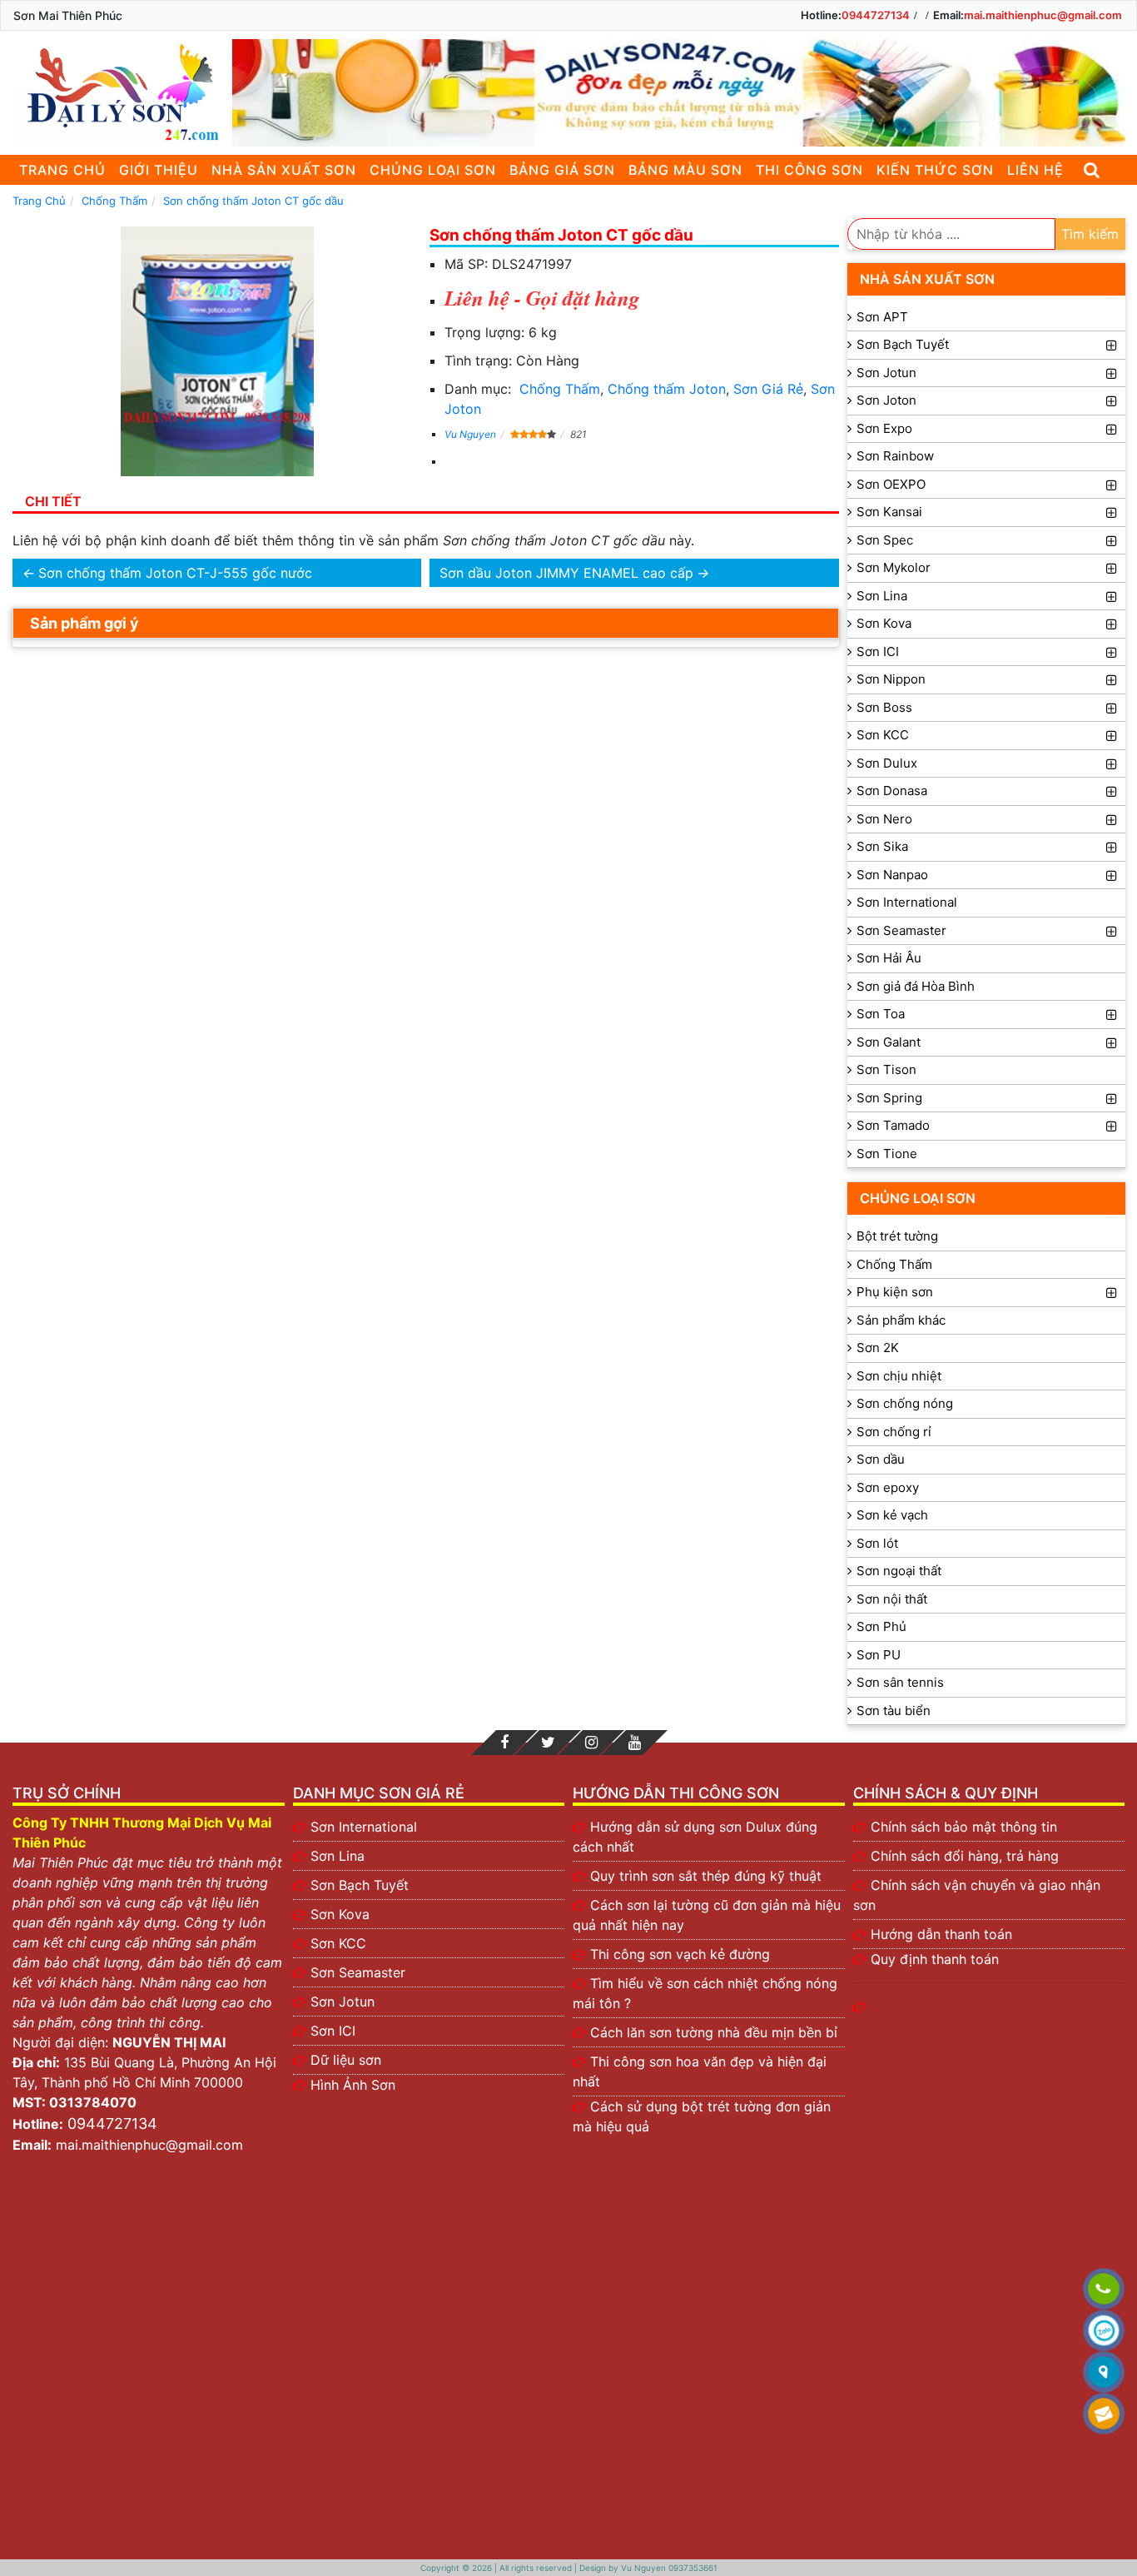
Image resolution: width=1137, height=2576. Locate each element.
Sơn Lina (882, 596)
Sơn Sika (882, 846)
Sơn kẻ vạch (892, 1515)
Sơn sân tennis (900, 1682)
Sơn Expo (884, 428)
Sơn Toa (881, 1014)
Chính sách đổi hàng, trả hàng (965, 1856)
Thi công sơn (809, 170)
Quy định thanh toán (935, 1959)
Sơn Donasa (892, 791)
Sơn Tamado (893, 1125)
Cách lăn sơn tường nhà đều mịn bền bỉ (714, 2032)
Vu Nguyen (470, 434)
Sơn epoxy (888, 1487)
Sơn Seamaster (901, 930)
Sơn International (907, 902)
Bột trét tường (897, 1236)
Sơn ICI (878, 651)
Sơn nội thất (892, 1599)
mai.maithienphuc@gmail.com (1043, 15)
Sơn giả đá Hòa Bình (916, 986)
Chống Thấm (560, 389)
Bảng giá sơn (562, 170)
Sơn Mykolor (894, 567)
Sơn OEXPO (891, 484)
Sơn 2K (878, 1348)
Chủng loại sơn (433, 170)
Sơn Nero (884, 819)
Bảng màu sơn (685, 170)
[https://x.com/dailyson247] (548, 1743)
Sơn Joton (886, 400)
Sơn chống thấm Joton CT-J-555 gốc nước (175, 573)
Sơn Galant (889, 1042)
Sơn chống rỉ (894, 1432)
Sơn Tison (886, 1069)
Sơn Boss (884, 707)
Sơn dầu (881, 1459)
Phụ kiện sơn (895, 1292)
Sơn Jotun (886, 373)
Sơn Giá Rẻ (768, 389)
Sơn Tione (887, 1154)
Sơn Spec (885, 540)
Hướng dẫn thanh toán (941, 1934)
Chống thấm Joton (667, 389)
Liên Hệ (1035, 170)
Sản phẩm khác (901, 1320)
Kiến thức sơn (935, 170)
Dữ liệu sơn (346, 2060)
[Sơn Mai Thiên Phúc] (118, 93)
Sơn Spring (889, 1098)
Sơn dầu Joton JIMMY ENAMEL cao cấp (566, 573)
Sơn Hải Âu (889, 958)
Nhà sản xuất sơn (284, 170)
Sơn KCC (883, 735)
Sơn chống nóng (905, 1403)
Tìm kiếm (1090, 234)
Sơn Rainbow (895, 456)
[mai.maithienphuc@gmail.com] (1104, 2414)
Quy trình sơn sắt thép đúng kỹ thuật (706, 1876)
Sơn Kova (884, 623)
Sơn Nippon (891, 679)
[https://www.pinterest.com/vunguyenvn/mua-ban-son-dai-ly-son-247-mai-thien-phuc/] (591, 1743)
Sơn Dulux (887, 763)
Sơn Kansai (889, 512)
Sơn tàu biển (894, 1711)
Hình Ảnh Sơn (353, 2085)
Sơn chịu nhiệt (899, 1376)
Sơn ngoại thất (899, 1571)
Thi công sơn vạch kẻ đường (680, 1954)
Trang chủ (62, 170)
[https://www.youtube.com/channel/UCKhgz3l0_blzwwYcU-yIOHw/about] (634, 1743)
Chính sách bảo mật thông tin (964, 1827)
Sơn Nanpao (892, 875)
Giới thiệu (159, 170)
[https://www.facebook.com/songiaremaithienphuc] (504, 1743)
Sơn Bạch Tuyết (903, 344)
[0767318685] (1104, 2290)
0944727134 (876, 15)
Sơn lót (877, 1543)
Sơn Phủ (881, 1626)
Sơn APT (882, 317)
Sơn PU (879, 1655)
